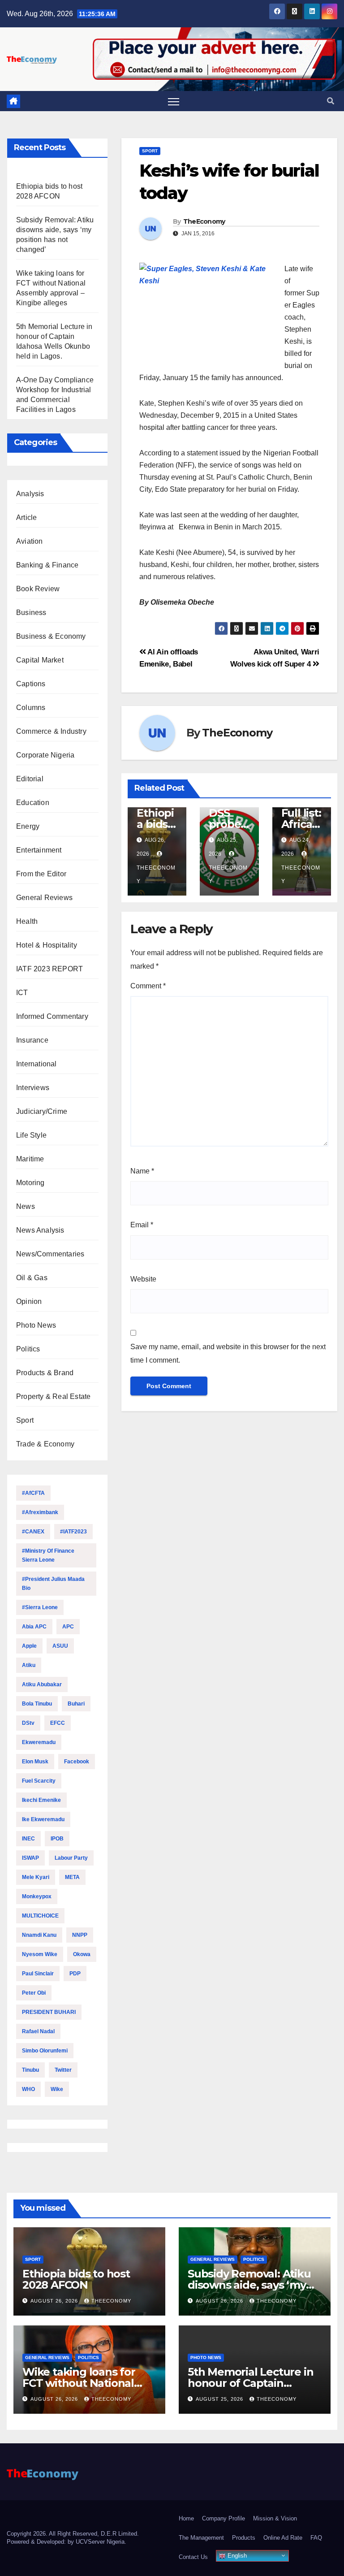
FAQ (316, 2538)
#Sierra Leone (40, 1607)
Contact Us (193, 2557)
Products (244, 2538)
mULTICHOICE (40, 1916)
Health (27, 921)
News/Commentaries (50, 1254)
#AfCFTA (33, 1493)
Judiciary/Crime (42, 1111)
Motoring (30, 1183)
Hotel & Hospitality (47, 945)
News (26, 1206)
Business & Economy (51, 636)
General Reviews (44, 898)
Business (31, 613)
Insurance (32, 1040)
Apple (29, 1646)
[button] (331, 101)
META (72, 1877)
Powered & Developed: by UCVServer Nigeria (66, 2542)
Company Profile (224, 2518)
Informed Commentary (52, 1016)
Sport (25, 1420)
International (37, 1064)
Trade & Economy (45, 1444)
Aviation (30, 541)
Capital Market (40, 660)
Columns (31, 708)
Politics (28, 1349)
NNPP (80, 1935)
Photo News (36, 1325)
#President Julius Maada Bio (53, 1584)
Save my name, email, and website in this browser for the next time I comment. (228, 1353)
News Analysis (40, 1230)
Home (186, 2518)
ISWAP (30, 1858)
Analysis (30, 494)
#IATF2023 (73, 1532)
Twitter (63, 2070)
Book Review (38, 589)
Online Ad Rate (283, 2538)
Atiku (29, 1665)
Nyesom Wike (40, 1954)
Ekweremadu (39, 1742)
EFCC (58, 1723)
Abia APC (34, 1627)
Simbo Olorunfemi (45, 2051)
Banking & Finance (47, 565)
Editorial (30, 779)
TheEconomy (204, 221)
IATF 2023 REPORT (49, 969)
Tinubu (30, 2070)
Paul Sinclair (38, 1974)
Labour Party (71, 1858)
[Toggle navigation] (174, 102)
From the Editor (41, 874)
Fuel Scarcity (39, 1781)
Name (142, 1171)
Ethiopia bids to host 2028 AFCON (76, 2279)
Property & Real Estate (53, 1396)
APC (68, 1627)
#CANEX (33, 1532)
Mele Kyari (36, 1877)
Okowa (82, 1954)
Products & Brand (45, 1373)
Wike (57, 2089)
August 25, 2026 (220, 2399)
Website (143, 1279)
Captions (31, 684)
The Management (201, 2538)
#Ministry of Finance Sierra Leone (48, 1555)
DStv (28, 1723)
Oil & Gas (32, 1278)
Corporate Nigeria (45, 755)
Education (33, 803)
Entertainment (39, 850)
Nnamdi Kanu (39, 1935)
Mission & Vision (275, 2518)
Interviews (33, 1088)
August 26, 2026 (55, 2301)
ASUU (60, 1646)
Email (142, 1225)
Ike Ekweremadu (43, 1819)
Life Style (31, 1135)
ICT (22, 993)
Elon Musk (35, 1762)
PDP (75, 1974)
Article (26, 517)
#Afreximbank (40, 1512)
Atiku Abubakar (42, 1684)
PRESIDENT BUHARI (49, 2012)
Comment (148, 986)
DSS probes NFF (227, 824)
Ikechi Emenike (41, 1800)
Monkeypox (37, 1896)
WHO (28, 2089)
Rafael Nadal (38, 2031)
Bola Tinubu (37, 1704)
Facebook (77, 1762)
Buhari (76, 1704)
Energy (28, 826)
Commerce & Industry (51, 731)
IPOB (57, 1839)
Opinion (29, 1301)
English (236, 2556)
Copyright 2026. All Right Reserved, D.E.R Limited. (73, 2534)
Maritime (30, 1159)
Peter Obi (34, 1993)
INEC (28, 1839)
